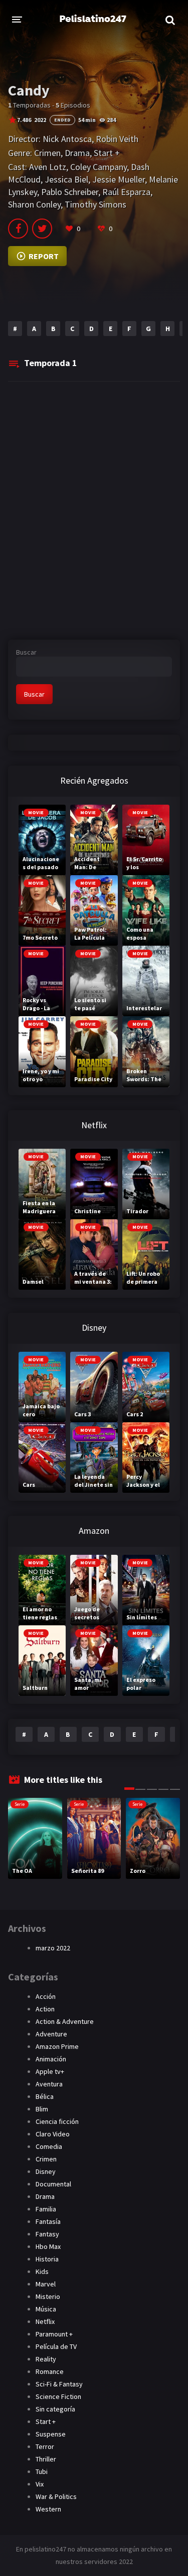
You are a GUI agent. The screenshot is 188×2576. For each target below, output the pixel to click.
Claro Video (53, 2134)
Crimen (47, 153)
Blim (42, 2109)
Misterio (48, 2296)
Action (45, 2009)
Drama (77, 153)
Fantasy (47, 2234)
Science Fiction (58, 2396)
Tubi (42, 2471)
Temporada (51, 363)
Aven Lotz (48, 167)
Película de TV (56, 2346)
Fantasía (48, 2221)
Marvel (46, 2284)
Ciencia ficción (57, 2121)
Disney (46, 2171)
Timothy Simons (96, 204)
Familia (46, 2209)
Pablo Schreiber (70, 192)
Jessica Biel (66, 179)
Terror (45, 2446)
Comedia (49, 2146)
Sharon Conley (34, 204)
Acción (46, 1996)
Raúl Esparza (126, 192)
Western (48, 2509)
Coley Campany (99, 167)
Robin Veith (117, 139)
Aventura (49, 2084)
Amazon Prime (57, 2046)
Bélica (45, 2096)
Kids (42, 2271)
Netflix (45, 2321)
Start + (107, 153)
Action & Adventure (65, 2021)
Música (46, 2309)
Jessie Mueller (119, 179)
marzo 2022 (53, 1948)
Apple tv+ (50, 2071)
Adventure (51, 2034)
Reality (46, 2359)
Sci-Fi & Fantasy (59, 2384)
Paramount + (54, 2334)
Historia (47, 2259)
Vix (40, 2484)
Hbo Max (48, 2246)
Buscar (26, 652)
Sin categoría (55, 2409)
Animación (51, 2059)
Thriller (46, 2459)
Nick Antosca (67, 139)
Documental (53, 2184)
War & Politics (56, 2496)
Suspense (51, 2434)
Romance (50, 2371)
